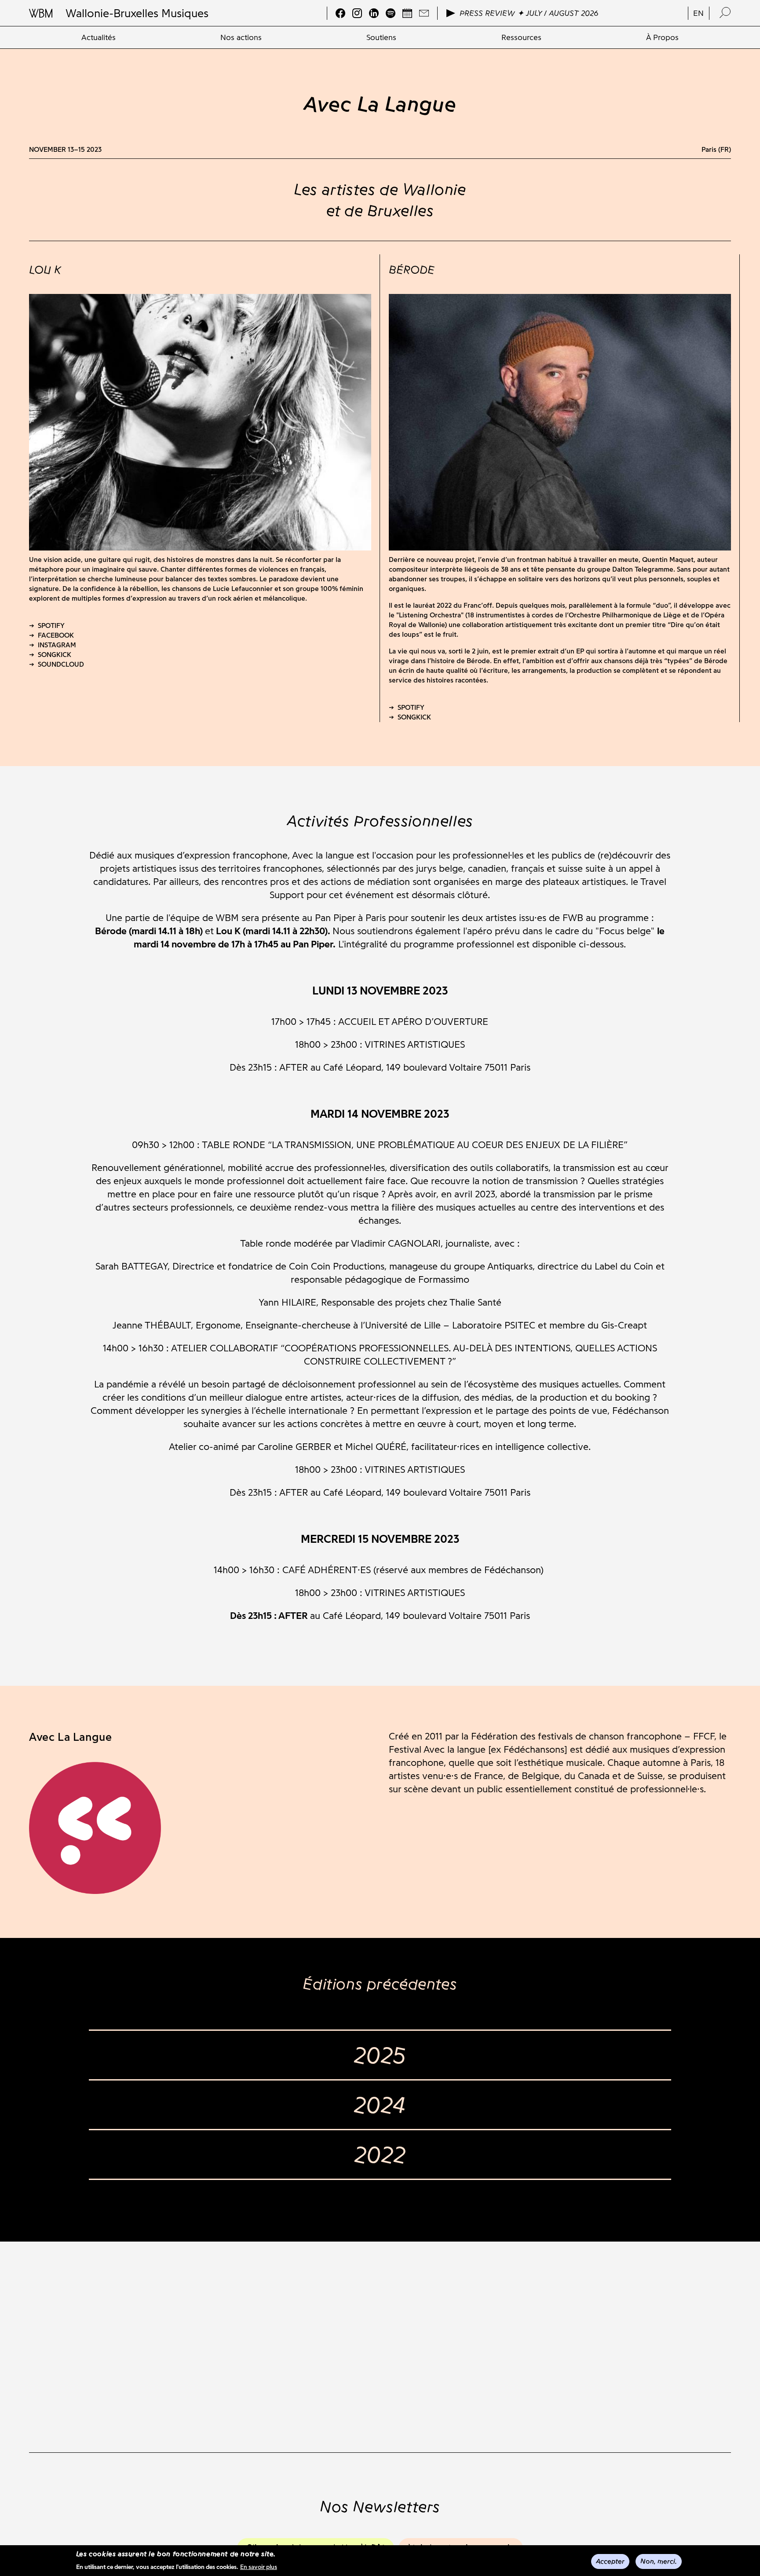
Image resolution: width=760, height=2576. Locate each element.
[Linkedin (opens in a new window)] (374, 13)
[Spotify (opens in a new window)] (391, 13)
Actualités (99, 37)
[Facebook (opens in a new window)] (340, 13)
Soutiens (381, 37)
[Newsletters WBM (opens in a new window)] (424, 13)
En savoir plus (259, 2567)
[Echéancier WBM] (407, 13)
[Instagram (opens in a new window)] (357, 13)
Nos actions (241, 37)
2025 (380, 2055)
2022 (380, 2154)
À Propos (662, 37)
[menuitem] (99, 37)
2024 (380, 2105)
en (698, 13)
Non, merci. (659, 2561)
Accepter (610, 2561)
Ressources (521, 37)
